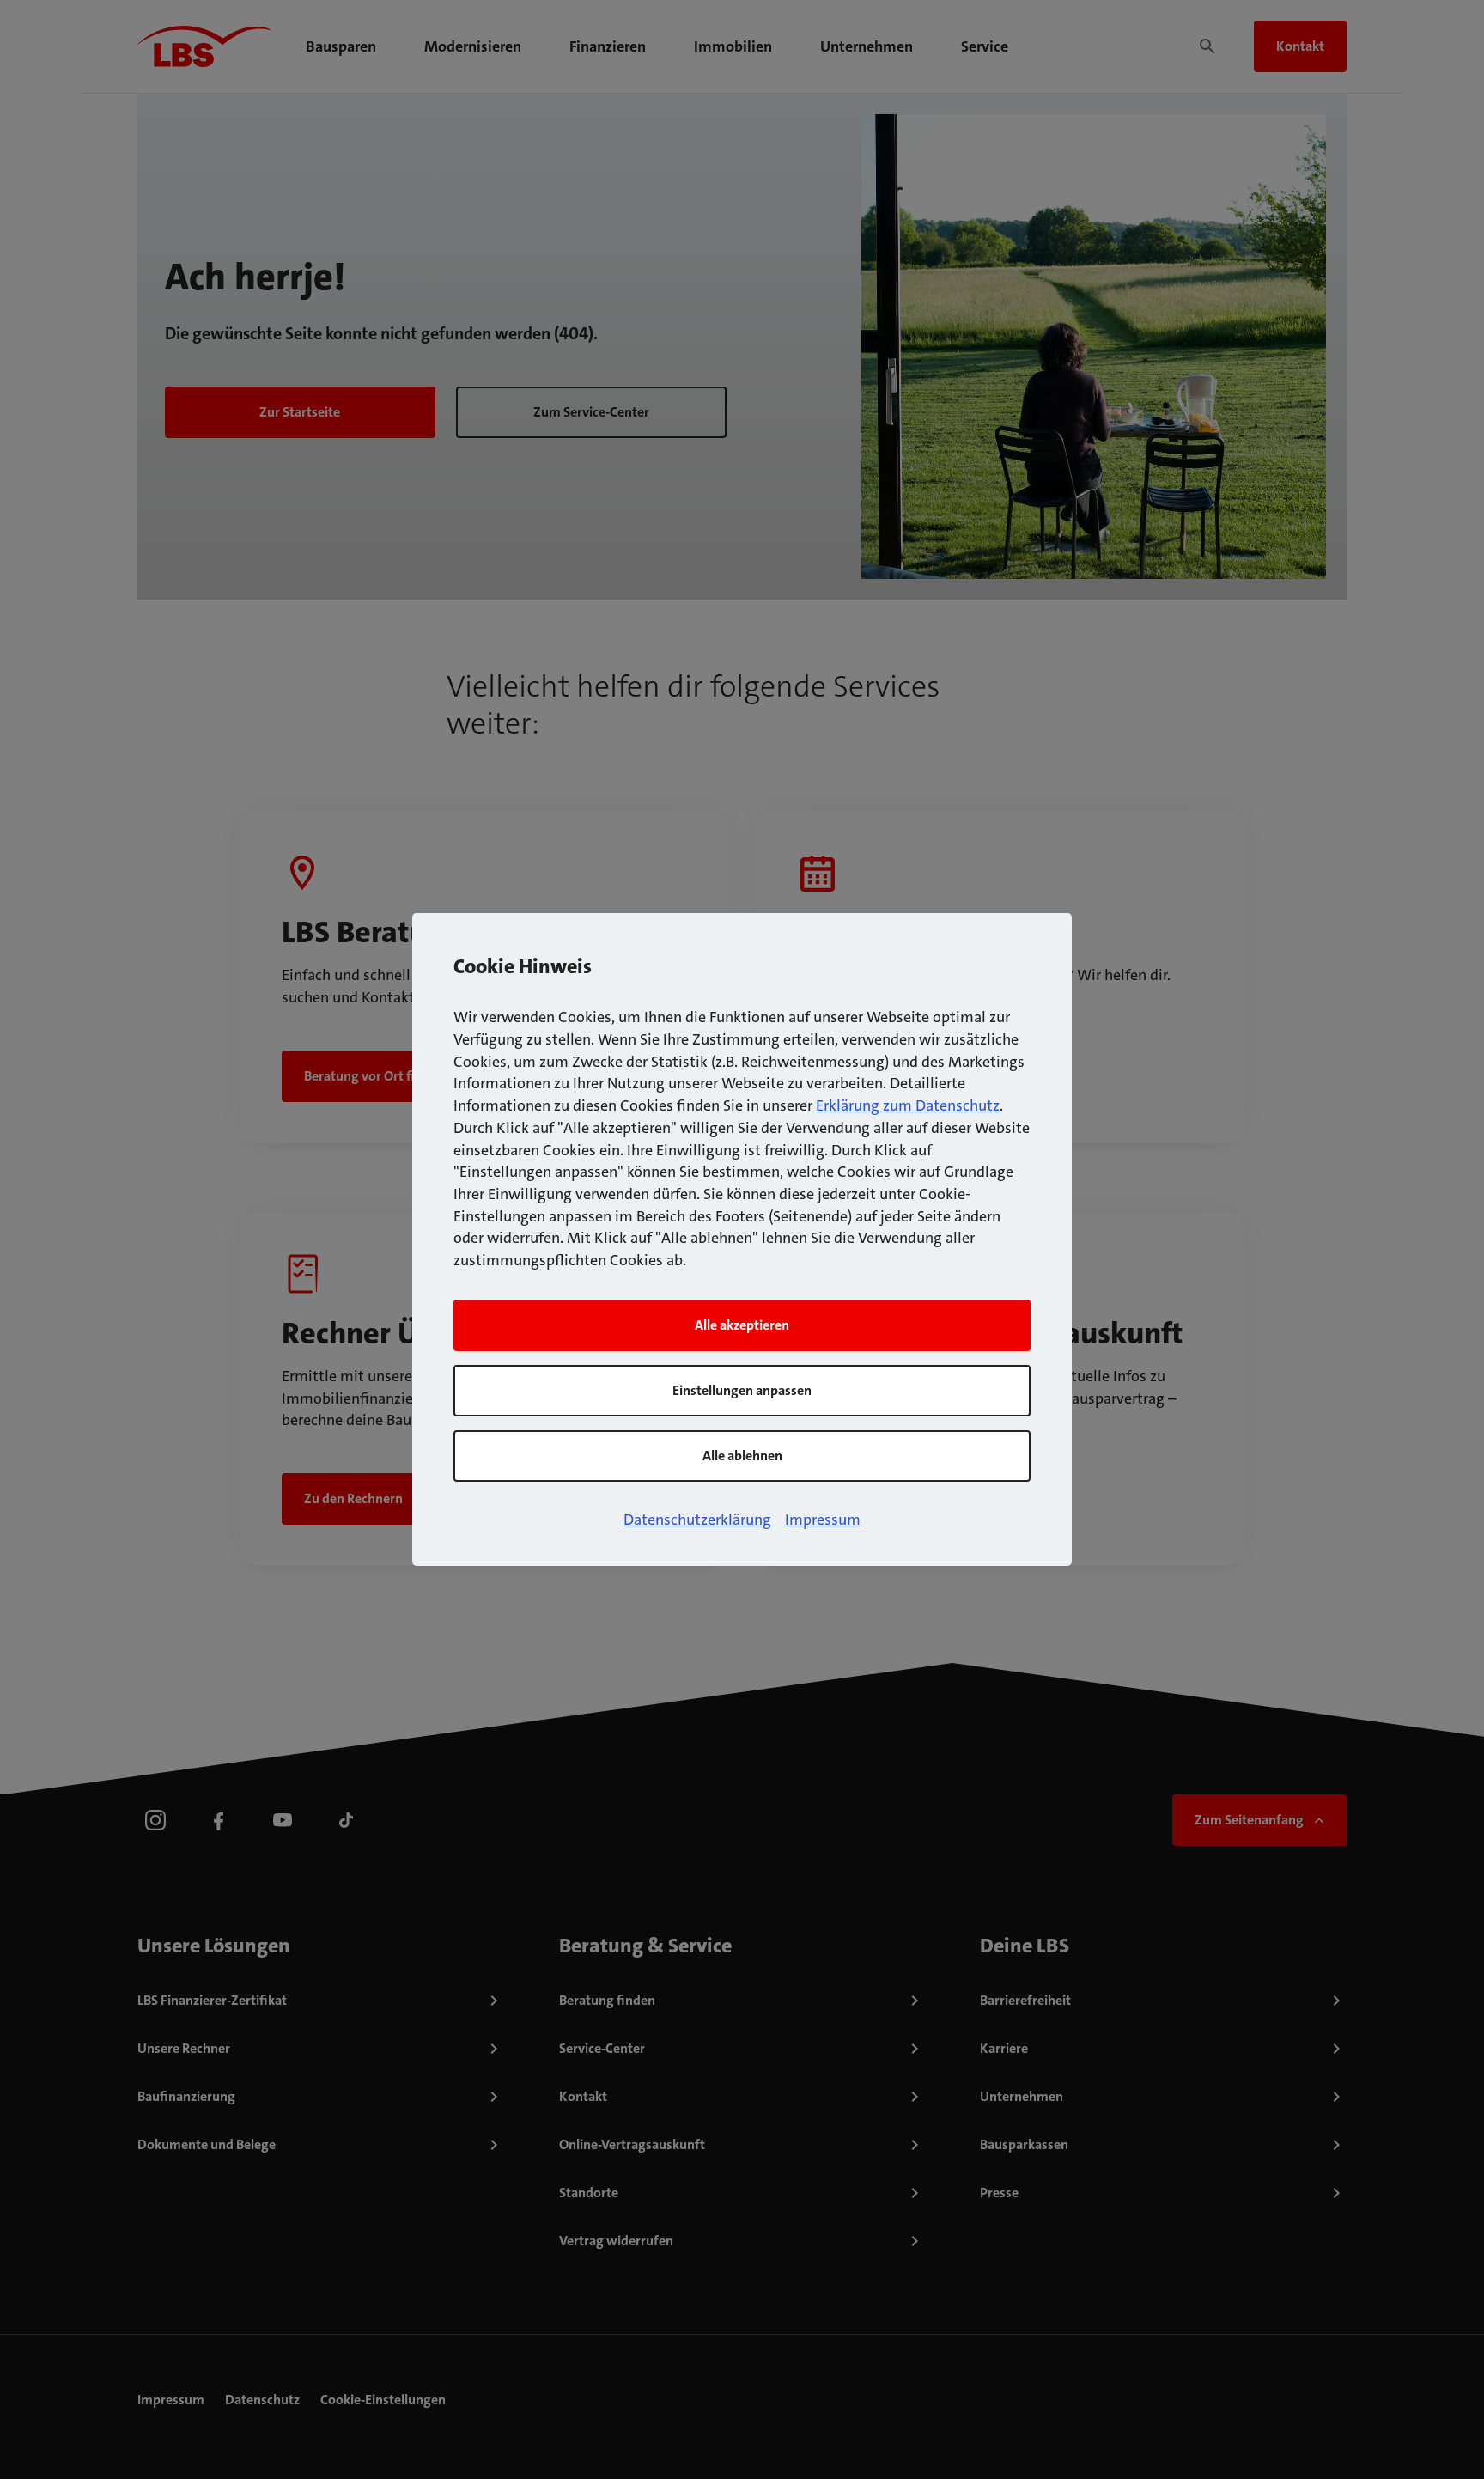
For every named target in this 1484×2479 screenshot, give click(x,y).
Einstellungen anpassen (742, 1390)
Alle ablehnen (742, 1456)
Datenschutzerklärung (697, 1520)
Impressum (823, 1520)
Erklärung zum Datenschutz (908, 1105)
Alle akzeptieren (742, 1325)
